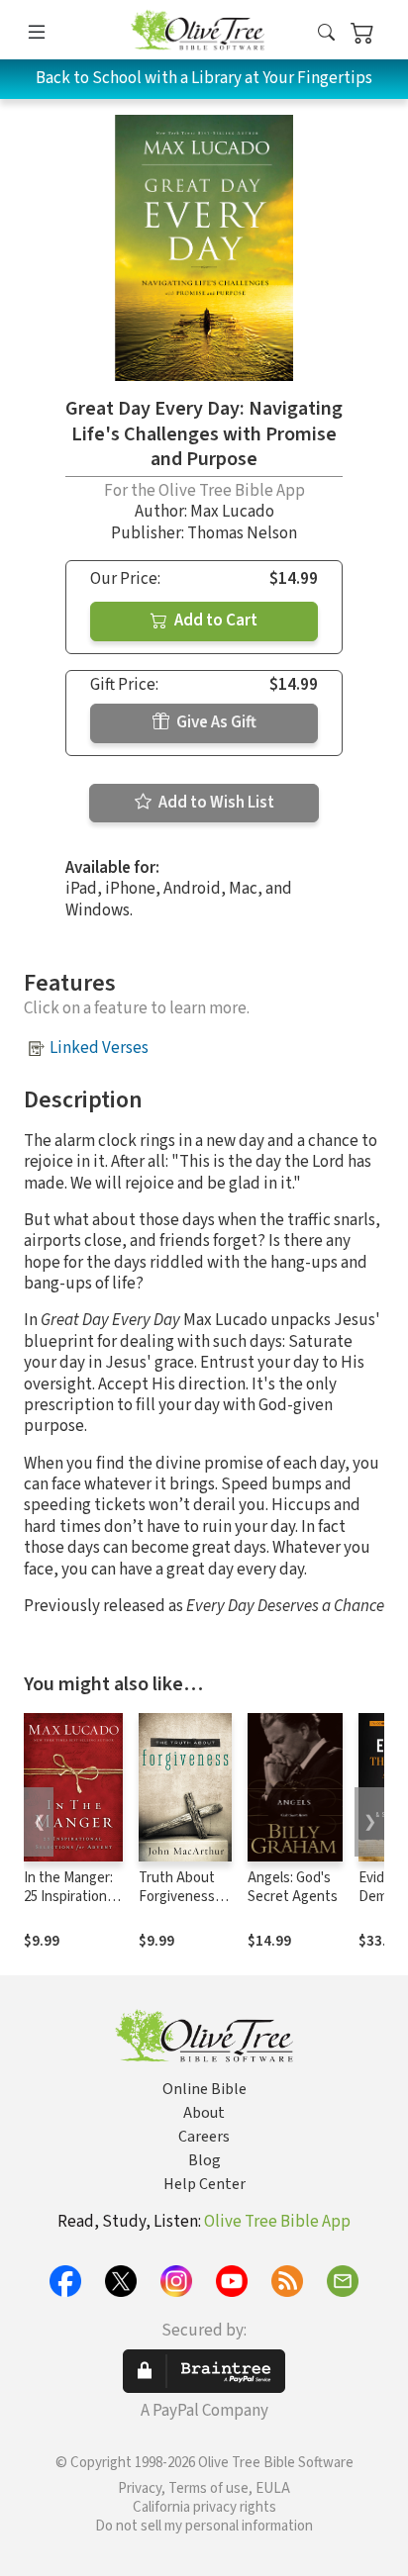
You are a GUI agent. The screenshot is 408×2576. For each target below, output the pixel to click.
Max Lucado (232, 512)
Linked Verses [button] (99, 1048)
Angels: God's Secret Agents (293, 1887)
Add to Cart (214, 620)
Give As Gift (215, 722)
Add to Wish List (215, 803)
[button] (326, 33)
